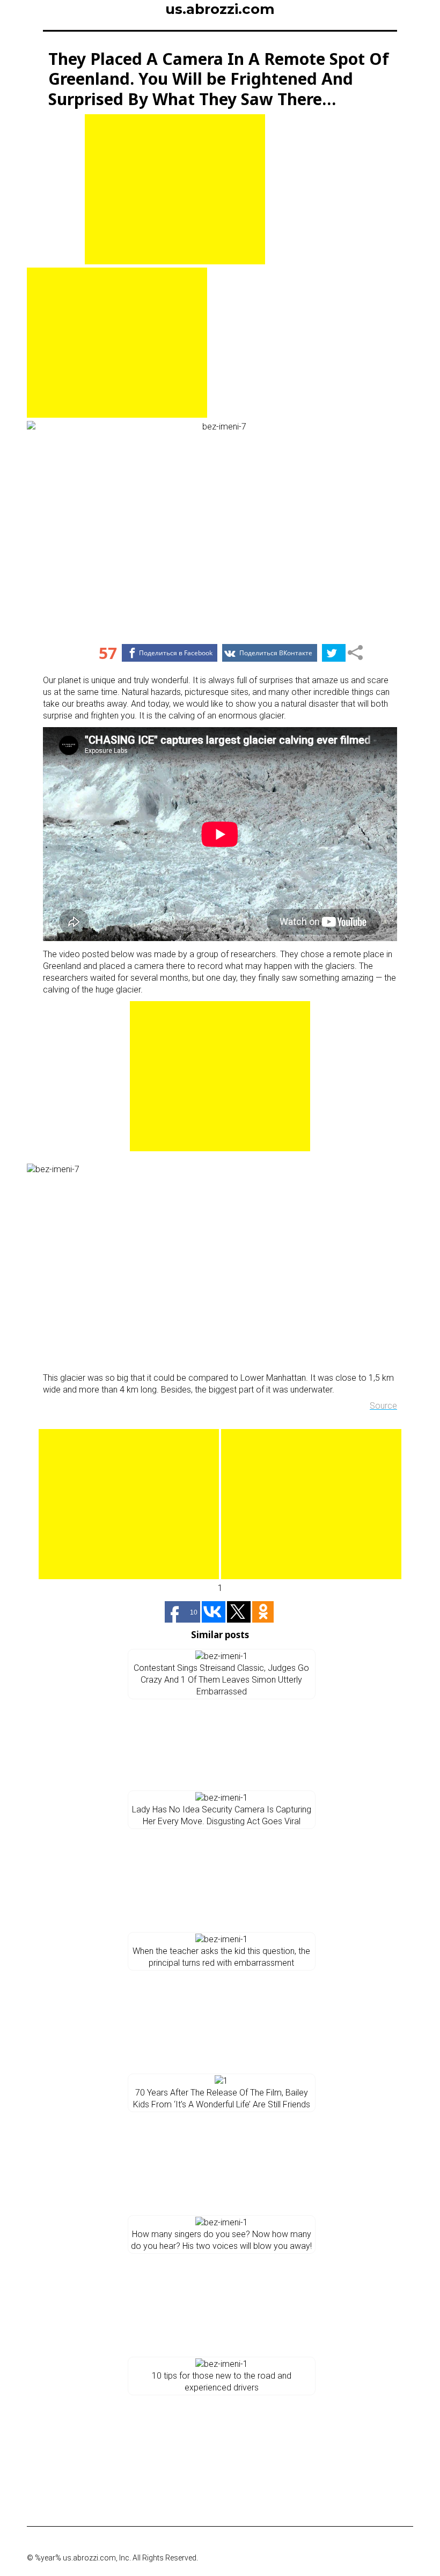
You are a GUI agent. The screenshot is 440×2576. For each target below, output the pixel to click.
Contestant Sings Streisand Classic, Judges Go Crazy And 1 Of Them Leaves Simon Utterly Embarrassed (221, 1680)
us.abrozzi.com (220, 9)
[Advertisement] (175, 189)
